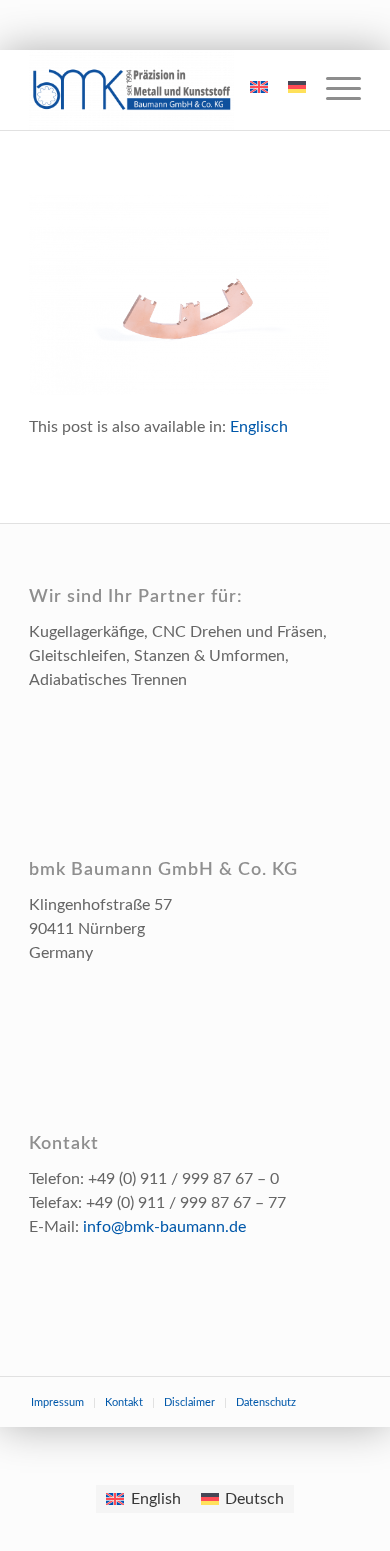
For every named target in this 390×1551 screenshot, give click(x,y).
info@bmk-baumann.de (164, 1227)
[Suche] (210, 90)
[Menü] (333, 90)
